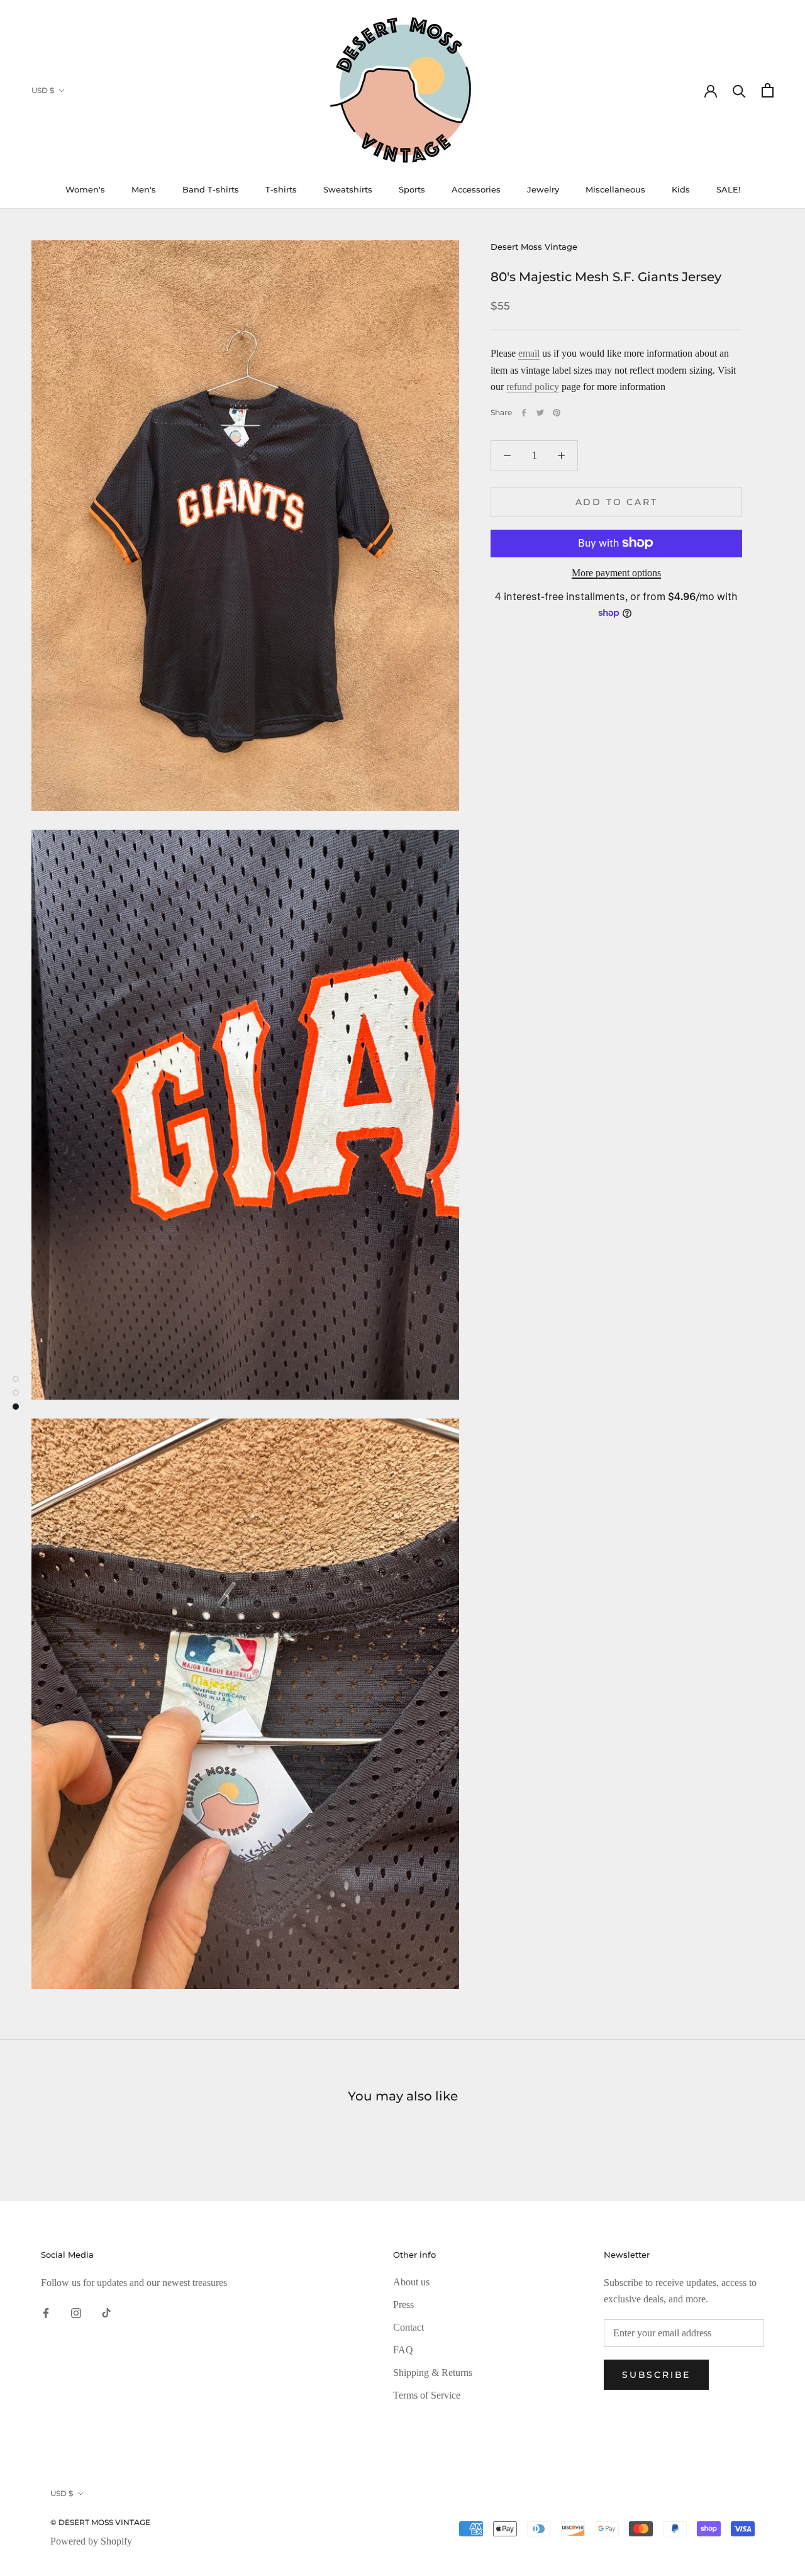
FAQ (403, 2350)
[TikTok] (106, 2312)
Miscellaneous (615, 189)
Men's (144, 189)
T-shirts (281, 189)
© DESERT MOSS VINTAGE (100, 2522)
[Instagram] (76, 2312)
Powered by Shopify (91, 2541)
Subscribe (656, 2375)
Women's (85, 189)
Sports (412, 189)
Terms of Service (427, 2395)
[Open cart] (768, 90)
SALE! (728, 189)
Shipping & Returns (433, 2372)
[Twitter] (540, 413)
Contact (408, 2327)
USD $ (43, 90)
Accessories (476, 189)
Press (403, 2305)
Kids (681, 189)
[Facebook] (524, 413)
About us (411, 2282)
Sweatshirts (348, 189)
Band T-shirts (211, 189)
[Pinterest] (557, 413)
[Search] (739, 90)
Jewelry (543, 189)
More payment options (616, 572)
